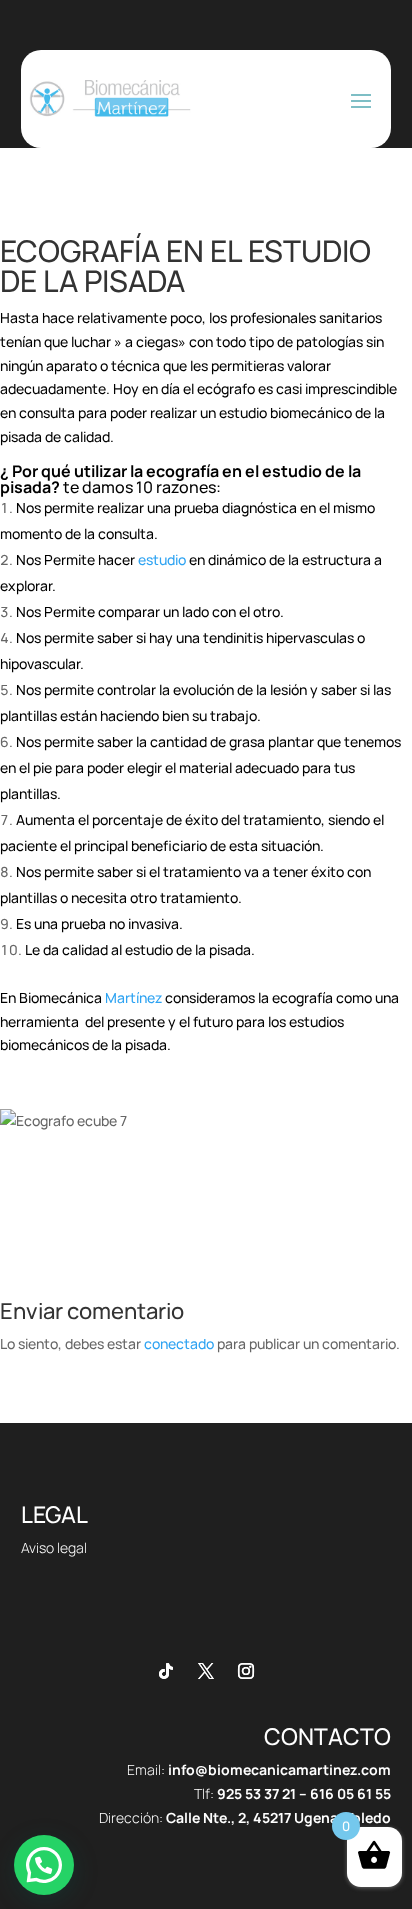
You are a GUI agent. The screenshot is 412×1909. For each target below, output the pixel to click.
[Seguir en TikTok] (166, 1671)
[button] (44, 1865)
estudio (163, 559)
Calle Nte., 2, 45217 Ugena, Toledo (278, 1817)
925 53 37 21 (256, 1793)
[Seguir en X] (206, 1671)
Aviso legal (54, 1547)
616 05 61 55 (350, 1793)
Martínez (133, 997)
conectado (179, 1343)
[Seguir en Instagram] (246, 1671)
